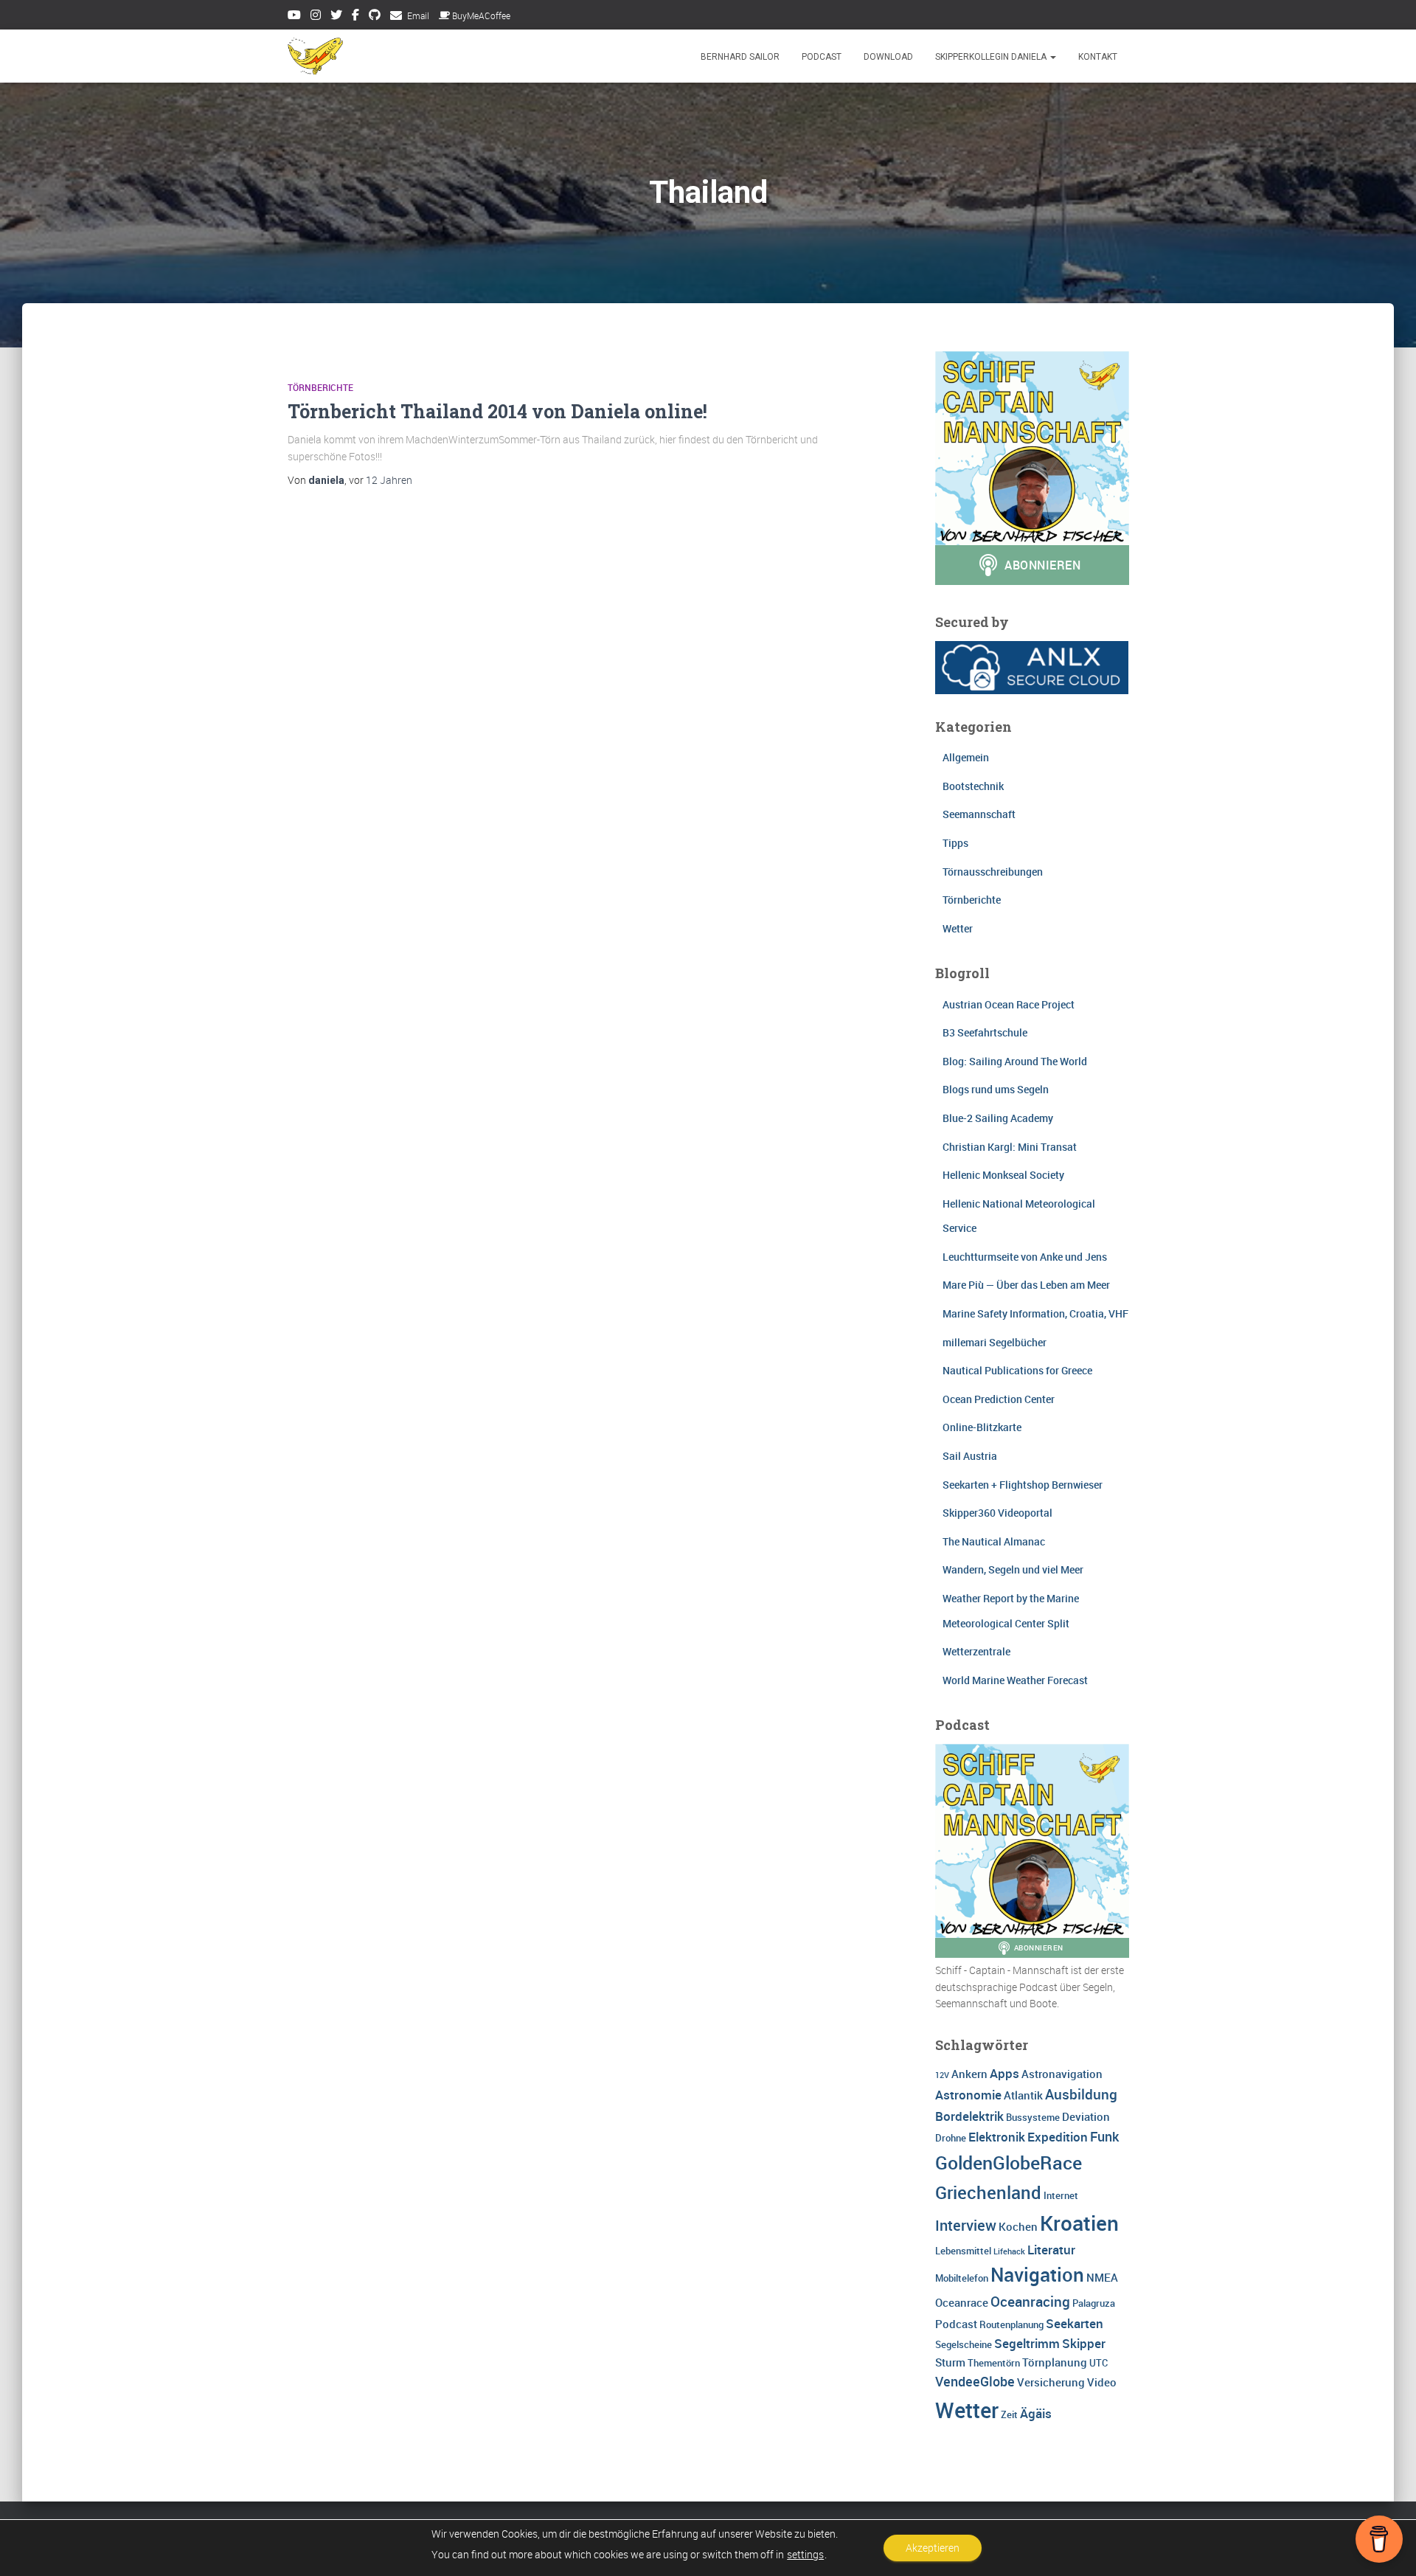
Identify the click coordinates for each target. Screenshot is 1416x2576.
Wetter (958, 928)
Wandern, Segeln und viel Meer (1013, 1569)
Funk (1104, 2136)
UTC (1099, 2363)
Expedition (1058, 2137)
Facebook (355, 17)
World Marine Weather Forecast (1015, 1680)
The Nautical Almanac (994, 1541)
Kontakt (1098, 57)
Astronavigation (1062, 2074)
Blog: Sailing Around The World (1015, 1061)
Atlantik (1023, 2095)
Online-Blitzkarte (982, 1427)
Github (375, 17)
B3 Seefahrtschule (985, 1032)
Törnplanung (1055, 2362)
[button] (1052, 57)
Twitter (336, 17)
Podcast (822, 57)
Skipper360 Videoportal (997, 1513)
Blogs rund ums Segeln (996, 1089)
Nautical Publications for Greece (1017, 1370)
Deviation (1086, 2116)
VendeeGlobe (975, 2381)
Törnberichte (320, 387)
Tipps (955, 843)
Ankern (969, 2074)
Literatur (1051, 2250)
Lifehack (1009, 2251)
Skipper (1084, 2343)
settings (805, 2555)
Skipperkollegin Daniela (992, 57)
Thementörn (994, 2363)
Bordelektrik (969, 2116)
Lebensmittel (963, 2251)
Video (1102, 2382)
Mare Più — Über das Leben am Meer (1026, 1285)
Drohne (951, 2138)
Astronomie (968, 2095)
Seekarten (1075, 2323)
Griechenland (988, 2192)
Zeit (1009, 2414)
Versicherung (1051, 2382)
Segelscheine (964, 2344)
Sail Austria (970, 1456)
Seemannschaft (979, 814)
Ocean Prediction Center (999, 1399)
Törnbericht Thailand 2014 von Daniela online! (497, 411)
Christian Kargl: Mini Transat (1010, 1147)
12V (942, 2075)
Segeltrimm (1027, 2343)
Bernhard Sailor (740, 57)
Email (418, 15)
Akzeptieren (933, 2548)
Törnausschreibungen (993, 872)
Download (888, 57)
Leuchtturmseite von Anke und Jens (1025, 1257)
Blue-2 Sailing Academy (998, 1118)
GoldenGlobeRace (1009, 2162)
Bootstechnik (973, 786)
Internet (1061, 2195)
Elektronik (997, 2137)
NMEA (1102, 2277)
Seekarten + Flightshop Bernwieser (1023, 1485)
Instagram (316, 17)
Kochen (1018, 2226)
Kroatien (1079, 2223)
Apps (1004, 2073)
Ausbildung (1081, 2094)
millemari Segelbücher (995, 1342)
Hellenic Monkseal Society (1003, 1175)
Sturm (950, 2362)
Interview (966, 2225)
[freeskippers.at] (315, 56)
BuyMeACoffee (481, 15)
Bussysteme (1033, 2117)
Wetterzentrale (976, 1651)
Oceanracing (1030, 2302)
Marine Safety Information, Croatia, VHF (1035, 1313)
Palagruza (1094, 2303)
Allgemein (966, 757)
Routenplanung (1011, 2324)
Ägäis (1036, 2413)
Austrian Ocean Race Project (1009, 1004)
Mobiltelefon (962, 2278)
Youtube (294, 17)
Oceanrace (962, 2302)
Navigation (1037, 2274)
